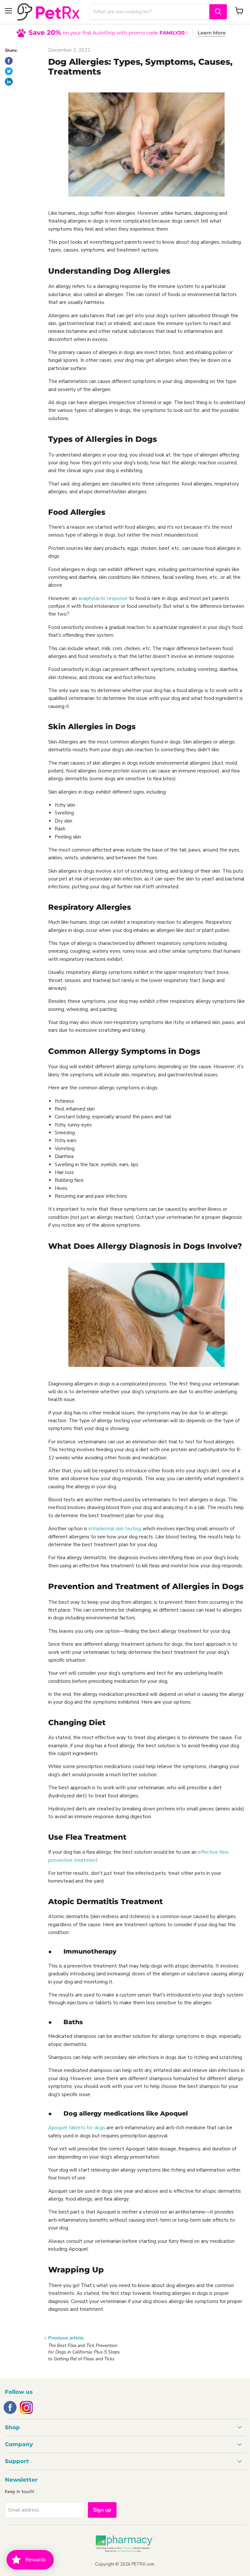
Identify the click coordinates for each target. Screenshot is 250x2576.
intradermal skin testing (115, 1529)
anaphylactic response (103, 598)
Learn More (212, 33)
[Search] (218, 12)
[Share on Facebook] (9, 61)
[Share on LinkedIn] (9, 82)
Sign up (102, 2510)
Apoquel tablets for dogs (77, 2128)
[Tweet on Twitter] (9, 71)
